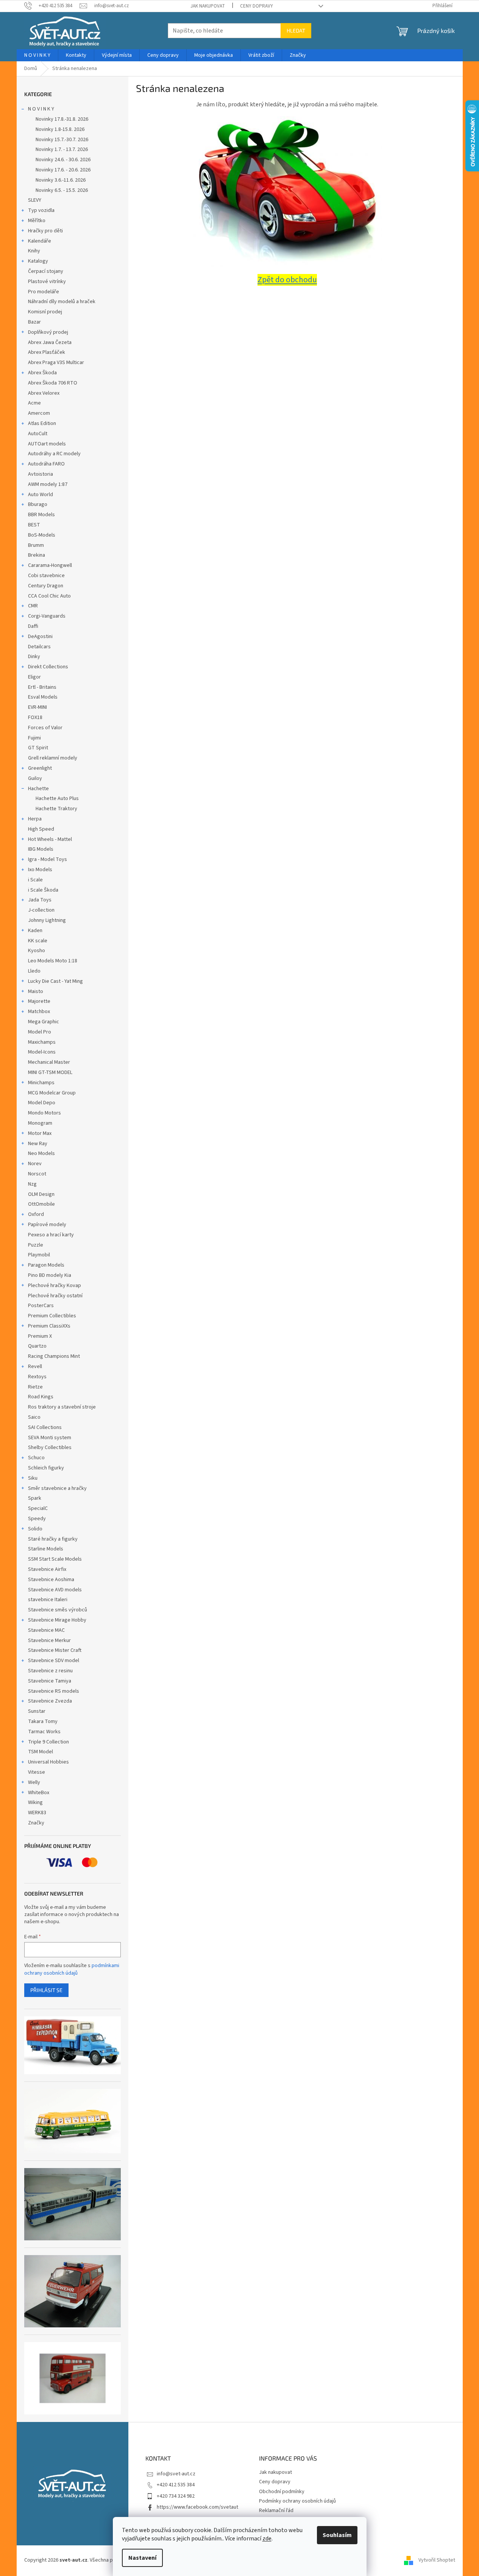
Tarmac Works (44, 1732)
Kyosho (37, 951)
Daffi (33, 626)
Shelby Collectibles (50, 1448)
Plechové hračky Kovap (55, 1286)
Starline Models (46, 1549)
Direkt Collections (48, 667)
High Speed (41, 829)
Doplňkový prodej (48, 332)
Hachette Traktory (56, 809)
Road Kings (41, 1397)
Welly (34, 1782)
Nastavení (142, 2558)
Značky (36, 1823)
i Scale (35, 880)
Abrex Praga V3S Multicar (56, 363)
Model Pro (40, 1032)
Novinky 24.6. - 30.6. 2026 (63, 160)
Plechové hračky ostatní (55, 1296)
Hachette (38, 789)
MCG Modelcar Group (52, 1093)
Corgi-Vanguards (47, 616)
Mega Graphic (44, 1022)
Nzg (32, 1184)
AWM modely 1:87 (48, 484)
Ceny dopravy (257, 6)
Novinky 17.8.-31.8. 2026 (62, 119)
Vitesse (37, 1772)
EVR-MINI (37, 707)
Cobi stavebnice (46, 576)
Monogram (40, 1123)
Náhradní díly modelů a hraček (62, 302)
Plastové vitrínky (47, 282)
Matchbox (39, 1012)
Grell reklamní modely (53, 758)
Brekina (37, 555)
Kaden (35, 931)
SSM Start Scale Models (55, 1559)
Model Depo (42, 1103)
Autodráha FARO (46, 464)
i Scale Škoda (43, 890)
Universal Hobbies (48, 1762)
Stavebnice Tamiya (50, 1681)
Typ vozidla (41, 210)
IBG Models (41, 849)
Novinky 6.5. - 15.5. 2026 (62, 190)
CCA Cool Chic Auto (49, 596)
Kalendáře (40, 241)
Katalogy (38, 261)
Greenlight (40, 768)
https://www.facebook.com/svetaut (197, 2507)
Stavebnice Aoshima (51, 1580)
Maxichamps (42, 1042)
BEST (34, 525)
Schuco (36, 1458)
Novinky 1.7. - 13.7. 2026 (62, 149)
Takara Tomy (43, 1721)
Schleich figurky (46, 1468)
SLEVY (35, 200)
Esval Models (43, 697)
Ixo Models (40, 870)
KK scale (38, 941)
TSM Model (41, 1752)
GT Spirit (38, 748)
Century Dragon (46, 586)
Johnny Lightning (47, 920)
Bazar (34, 322)
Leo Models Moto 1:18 (53, 961)
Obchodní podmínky (282, 2492)
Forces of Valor (45, 728)
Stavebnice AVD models (55, 1590)
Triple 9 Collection (48, 1742)
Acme (34, 403)
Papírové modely (47, 1225)
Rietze (35, 1387)
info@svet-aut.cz (176, 2474)
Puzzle (36, 1245)
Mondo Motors (44, 1113)
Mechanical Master (49, 1062)
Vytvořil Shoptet (437, 2560)
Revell (35, 1367)
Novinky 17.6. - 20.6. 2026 (63, 170)
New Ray (38, 1144)
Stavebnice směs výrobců (58, 1610)
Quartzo (37, 1346)
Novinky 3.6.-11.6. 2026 (61, 180)
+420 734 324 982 (176, 2496)
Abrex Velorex (44, 393)
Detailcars (39, 647)
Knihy (34, 251)
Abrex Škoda (42, 373)
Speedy (37, 1519)
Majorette (39, 1001)
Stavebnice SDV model (54, 1661)
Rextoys (37, 1377)
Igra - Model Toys (48, 859)
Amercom (39, 413)
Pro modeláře (44, 292)
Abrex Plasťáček (47, 352)
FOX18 (35, 718)
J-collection (41, 910)
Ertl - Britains (42, 687)
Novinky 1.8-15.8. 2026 (60, 129)
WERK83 (37, 1813)
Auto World (41, 495)
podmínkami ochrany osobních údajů (72, 1969)
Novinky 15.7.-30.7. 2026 (62, 140)
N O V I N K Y (41, 109)
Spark (35, 1498)
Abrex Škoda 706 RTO (53, 383)
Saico (34, 1417)
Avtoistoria (41, 474)
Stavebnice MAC (46, 1630)
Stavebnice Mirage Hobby (57, 1620)
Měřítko (37, 221)
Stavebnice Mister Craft (55, 1650)
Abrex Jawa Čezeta (50, 342)
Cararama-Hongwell (50, 565)
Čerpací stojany (46, 271)
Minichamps (41, 1083)
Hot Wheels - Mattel (50, 839)
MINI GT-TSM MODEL (50, 1072)
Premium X (40, 1336)
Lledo (34, 971)
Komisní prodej (45, 312)
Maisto (36, 991)
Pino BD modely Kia (50, 1275)
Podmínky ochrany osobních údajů (297, 2501)
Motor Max (40, 1133)
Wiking (35, 1802)
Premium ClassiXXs (49, 1326)
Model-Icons (42, 1052)
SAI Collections (45, 1427)
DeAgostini (40, 637)
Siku (33, 1478)
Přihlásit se (46, 1990)
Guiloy (35, 778)
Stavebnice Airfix (47, 1569)
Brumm (36, 545)
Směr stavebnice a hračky (57, 1488)
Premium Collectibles (52, 1316)
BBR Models (41, 515)
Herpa (35, 819)
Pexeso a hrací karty (51, 1235)
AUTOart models (47, 444)
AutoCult (38, 434)
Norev (35, 1164)
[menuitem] (37, 55)
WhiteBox (39, 1793)
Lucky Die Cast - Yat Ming (55, 981)
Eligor (34, 677)
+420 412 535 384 (176, 2485)
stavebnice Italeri (48, 1600)
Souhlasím (337, 2535)
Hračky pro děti (45, 231)
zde (267, 2539)
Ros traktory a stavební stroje (62, 1407)
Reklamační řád (276, 2511)
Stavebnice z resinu (50, 1671)
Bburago (38, 504)
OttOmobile (41, 1204)
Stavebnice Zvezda (50, 1701)
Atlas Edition (42, 423)
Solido (35, 1529)
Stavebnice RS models (54, 1691)
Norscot (37, 1174)
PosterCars (41, 1306)
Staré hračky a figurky (53, 1539)
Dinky (34, 657)
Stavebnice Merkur (49, 1641)
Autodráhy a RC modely (54, 454)
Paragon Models (46, 1265)
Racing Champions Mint (54, 1356)
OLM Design (41, 1194)
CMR (33, 606)
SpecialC (38, 1508)
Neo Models (41, 1153)
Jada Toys (40, 900)
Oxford (36, 1214)
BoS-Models (42, 535)
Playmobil (39, 1255)
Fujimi (34, 738)
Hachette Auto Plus (57, 798)
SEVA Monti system (50, 1438)
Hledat (296, 30)
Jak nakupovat (208, 6)
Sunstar (37, 1711)
